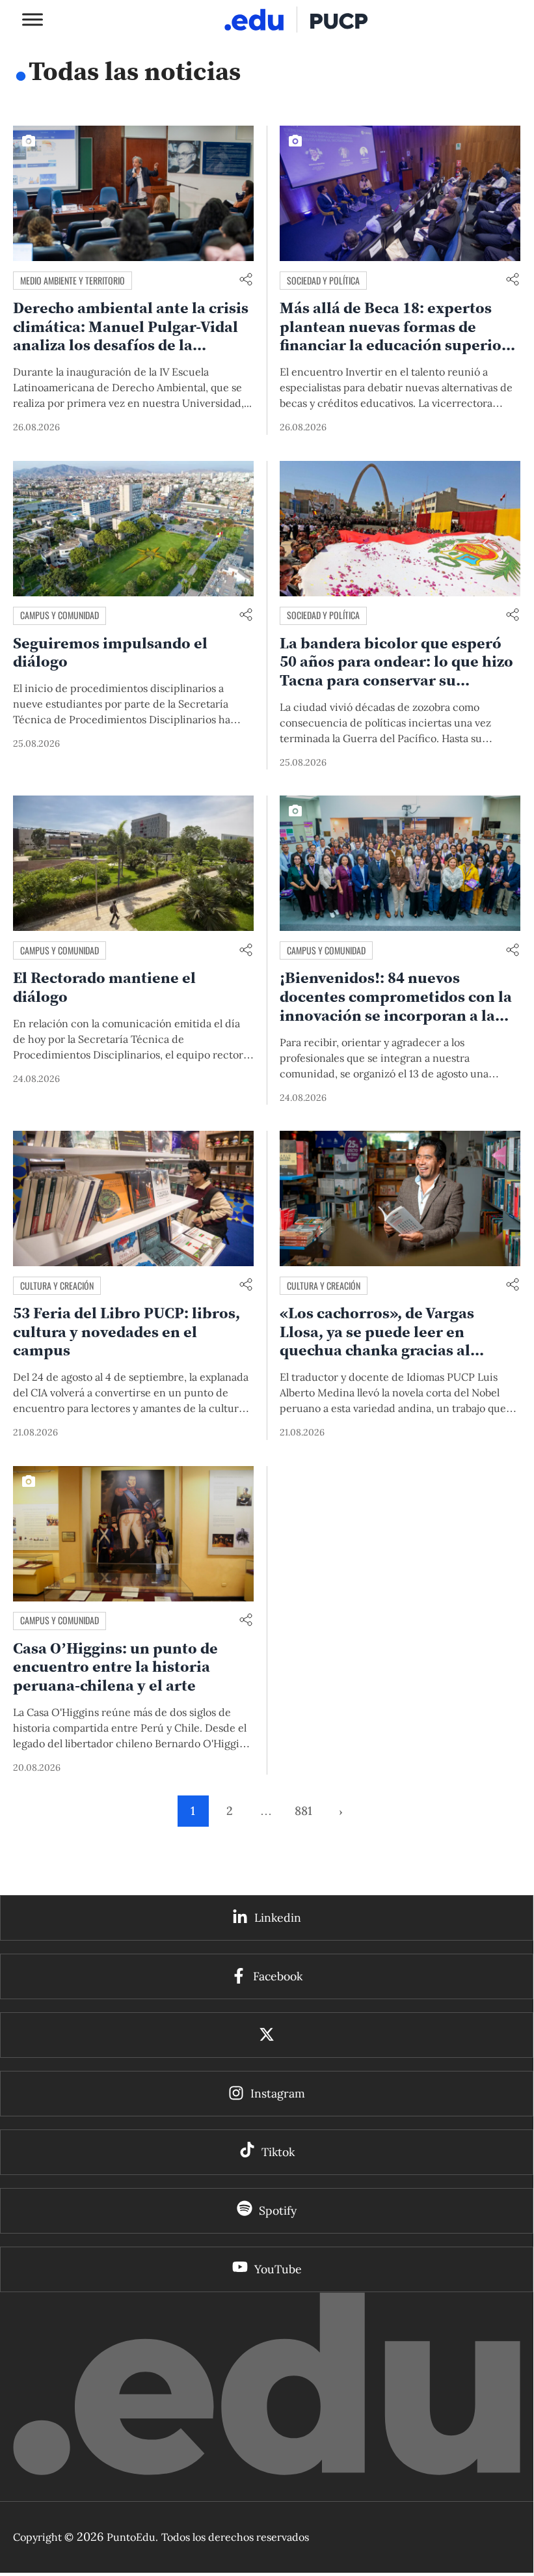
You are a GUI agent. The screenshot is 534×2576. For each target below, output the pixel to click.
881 (303, 1811)
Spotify (278, 2210)
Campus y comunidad (60, 615)
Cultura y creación (57, 1285)
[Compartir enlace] (246, 280)
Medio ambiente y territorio (73, 280)
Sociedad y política (323, 280)
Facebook (278, 1976)
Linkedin (278, 1918)
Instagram (278, 2093)
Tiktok (278, 2152)
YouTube (278, 2269)
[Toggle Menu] (33, 19)
